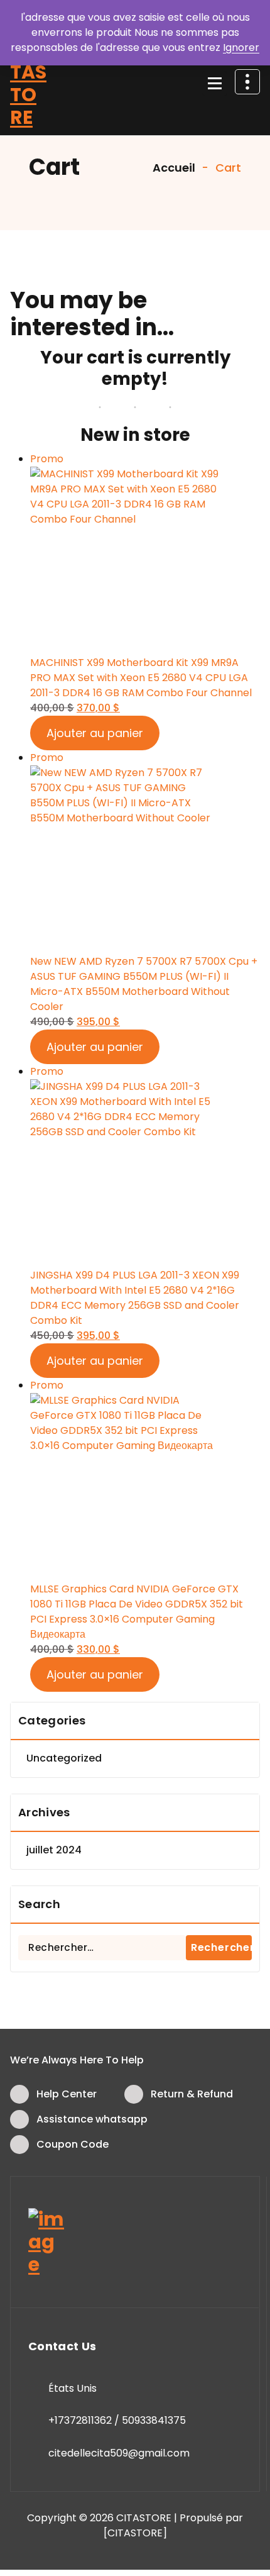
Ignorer (241, 47)
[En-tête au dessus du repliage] (247, 82)
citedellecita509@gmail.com (119, 2453)
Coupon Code (73, 2144)
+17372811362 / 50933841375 (117, 2420)
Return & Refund (192, 2094)
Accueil (173, 168)
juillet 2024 (54, 1850)
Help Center (67, 2094)
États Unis (73, 2388)
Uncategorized (64, 1758)
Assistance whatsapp (92, 2119)
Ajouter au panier (95, 733)
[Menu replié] (215, 84)
